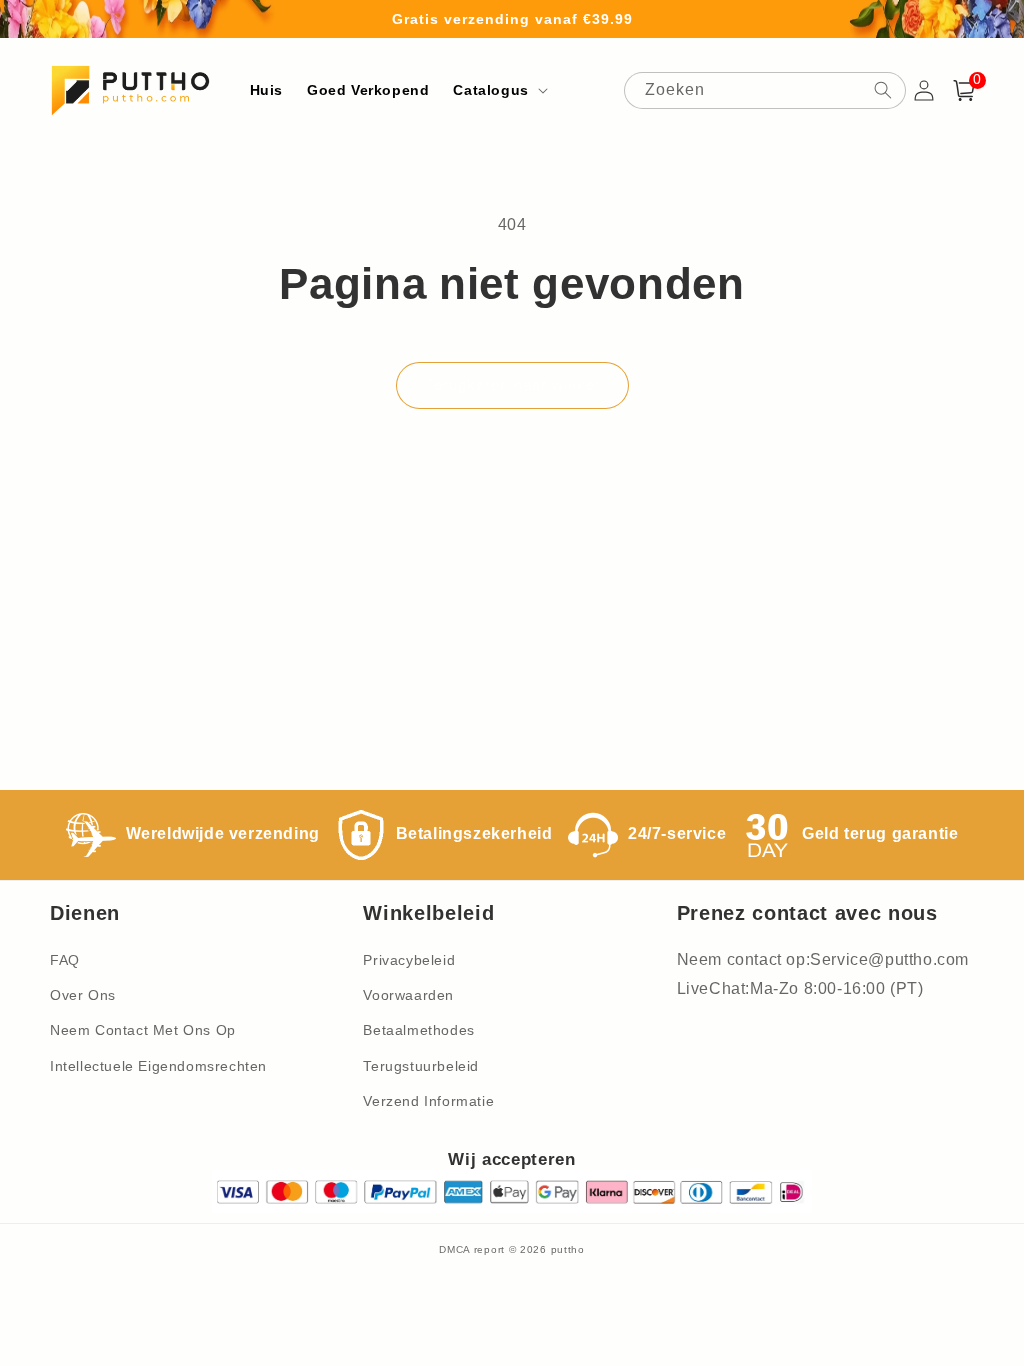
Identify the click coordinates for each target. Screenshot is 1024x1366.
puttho (568, 1249)
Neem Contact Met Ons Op (143, 1030)
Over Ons (83, 995)
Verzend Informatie (428, 1101)
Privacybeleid (409, 960)
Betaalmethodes (418, 1030)
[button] (498, 90)
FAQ (65, 960)
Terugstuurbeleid (421, 1066)
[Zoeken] (883, 90)
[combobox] (765, 90)
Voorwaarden (408, 995)
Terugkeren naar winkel (512, 384)
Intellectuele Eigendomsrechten (158, 1066)
